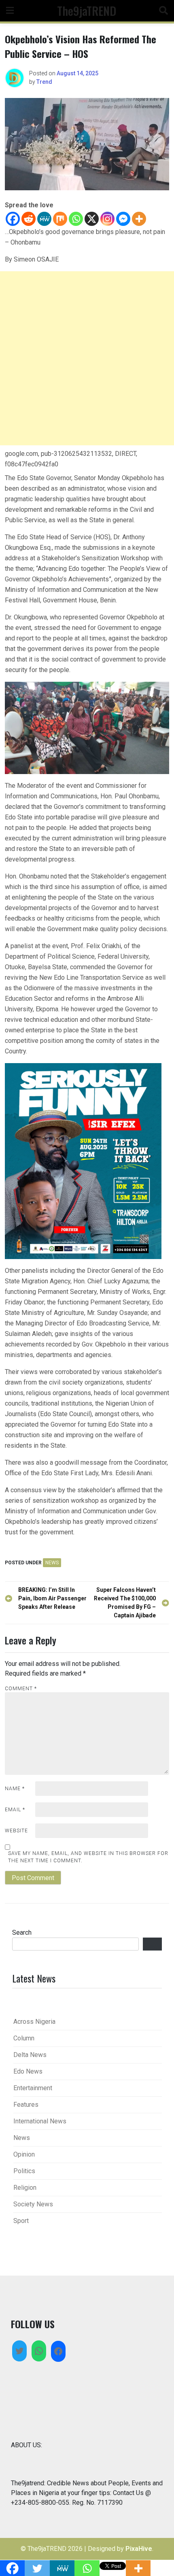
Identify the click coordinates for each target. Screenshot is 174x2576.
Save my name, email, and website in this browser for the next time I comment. (88, 1857)
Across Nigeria (34, 2022)
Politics (24, 2171)
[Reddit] (29, 219)
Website (16, 1831)
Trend (44, 82)
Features (26, 2105)
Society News (33, 2204)
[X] (92, 219)
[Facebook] (13, 219)
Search (22, 1933)
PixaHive (139, 2549)
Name (15, 1789)
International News (40, 2121)
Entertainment (33, 2088)
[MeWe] (44, 219)
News (52, 1563)
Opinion (24, 2154)
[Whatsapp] (76, 219)
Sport (21, 2221)
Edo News (28, 2071)
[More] (139, 219)
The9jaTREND (87, 11)
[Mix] (60, 219)
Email (15, 1810)
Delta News (30, 2055)
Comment (21, 1689)
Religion (25, 2188)
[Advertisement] (87, 358)
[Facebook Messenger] (123, 219)
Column (24, 2038)
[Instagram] (107, 219)
